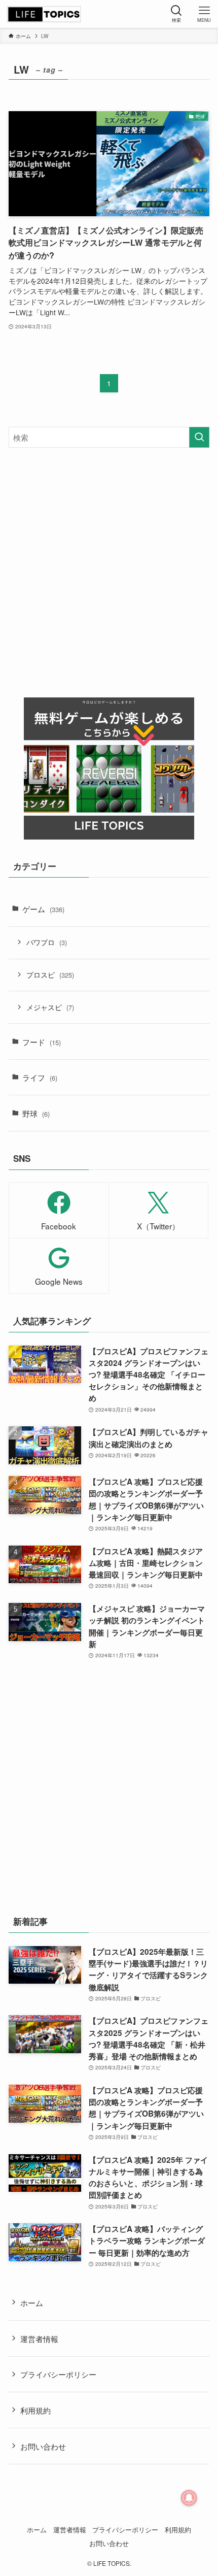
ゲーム (43, 909)
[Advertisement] (109, 573)
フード (42, 1042)
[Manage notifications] (189, 2498)
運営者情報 (39, 2338)
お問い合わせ (43, 2446)
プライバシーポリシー (58, 2374)
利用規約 (35, 2410)
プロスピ (50, 975)
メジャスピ (50, 1007)
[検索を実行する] (199, 437)
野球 (36, 1113)
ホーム (32, 2302)
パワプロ (47, 942)
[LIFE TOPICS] (44, 14)
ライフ (40, 1077)
